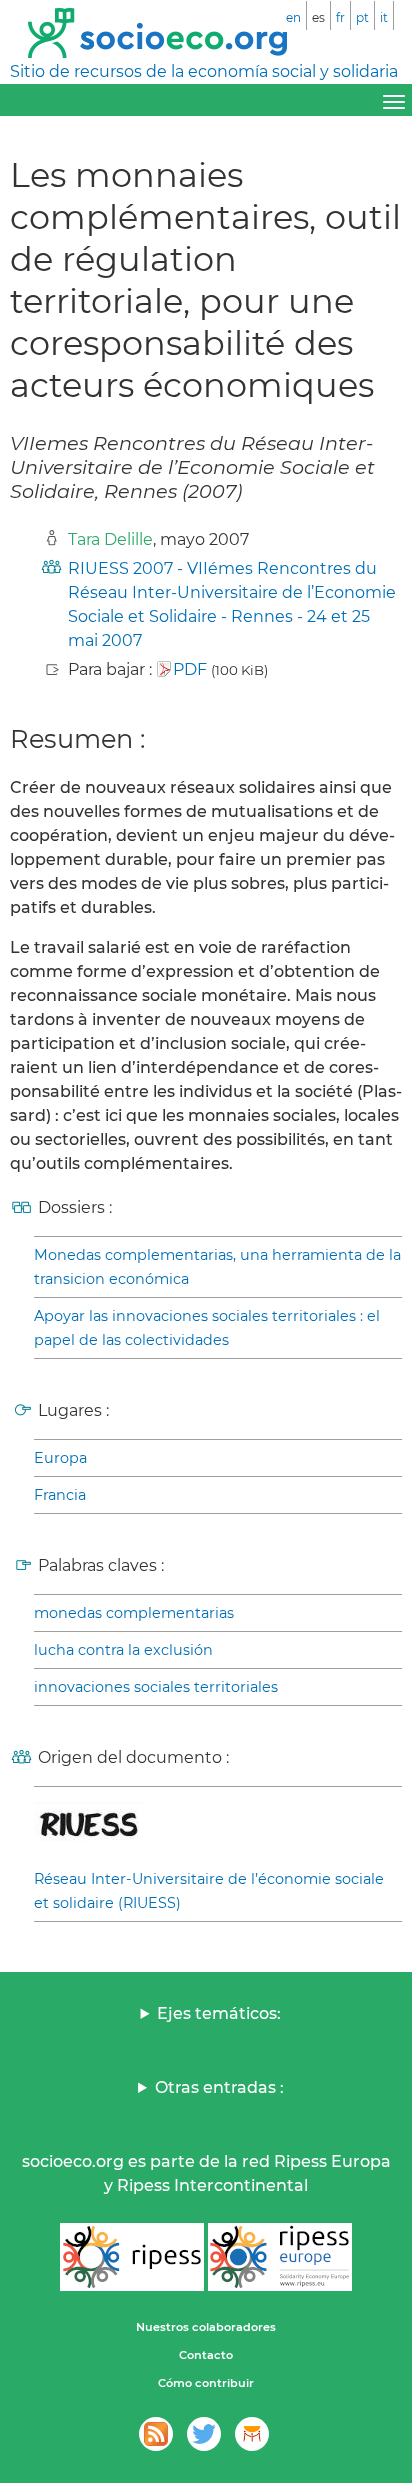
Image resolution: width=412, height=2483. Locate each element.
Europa (60, 1458)
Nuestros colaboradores (206, 2327)
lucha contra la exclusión (123, 1650)
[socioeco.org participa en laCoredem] (252, 2434)
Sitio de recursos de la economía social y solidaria (204, 71)
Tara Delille (110, 539)
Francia (60, 1495)
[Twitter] (204, 2434)
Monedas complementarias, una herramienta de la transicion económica (217, 1267)
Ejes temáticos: (219, 2013)
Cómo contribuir (206, 2383)
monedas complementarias (134, 1613)
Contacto (206, 2355)
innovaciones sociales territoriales (156, 1687)
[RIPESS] (132, 2257)
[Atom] (156, 2434)
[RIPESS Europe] (280, 2257)
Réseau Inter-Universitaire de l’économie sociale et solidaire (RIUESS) (209, 1891)
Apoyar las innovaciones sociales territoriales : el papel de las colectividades (207, 1328)
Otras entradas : (219, 2087)
